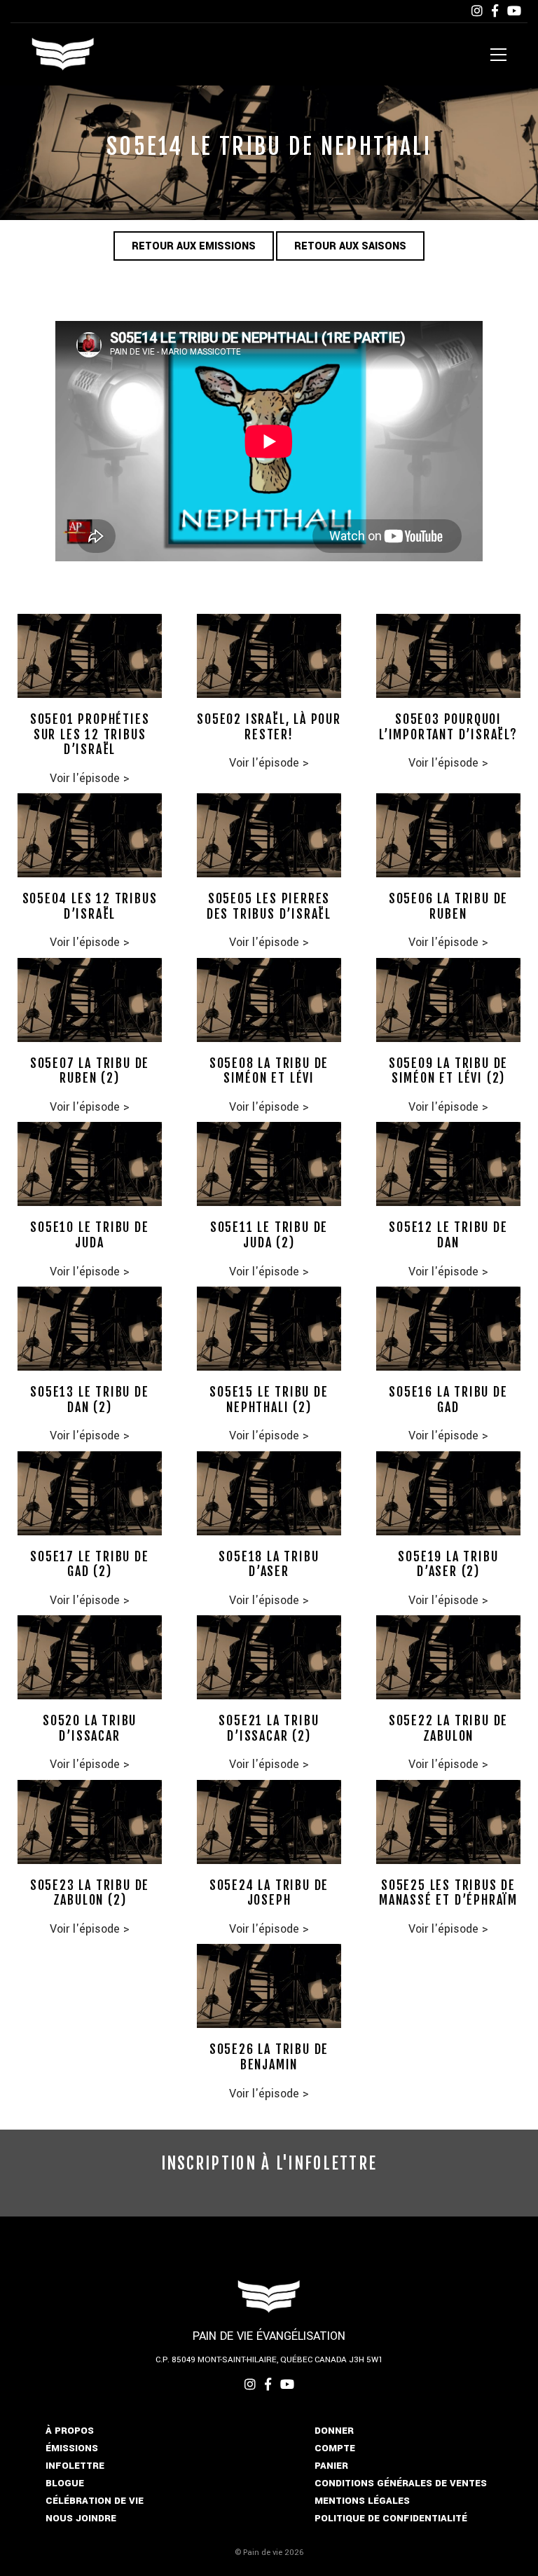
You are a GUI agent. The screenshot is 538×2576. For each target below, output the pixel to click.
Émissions (72, 2448)
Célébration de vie (95, 2501)
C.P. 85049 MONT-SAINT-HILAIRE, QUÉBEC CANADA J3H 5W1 (269, 2360)
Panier (331, 2466)
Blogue (65, 2483)
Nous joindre (81, 2518)
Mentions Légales (362, 2501)
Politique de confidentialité (391, 2518)
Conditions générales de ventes (401, 2483)
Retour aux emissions (194, 246)
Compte (335, 2448)
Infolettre (75, 2466)
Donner (334, 2431)
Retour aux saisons (350, 246)
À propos (70, 2431)
